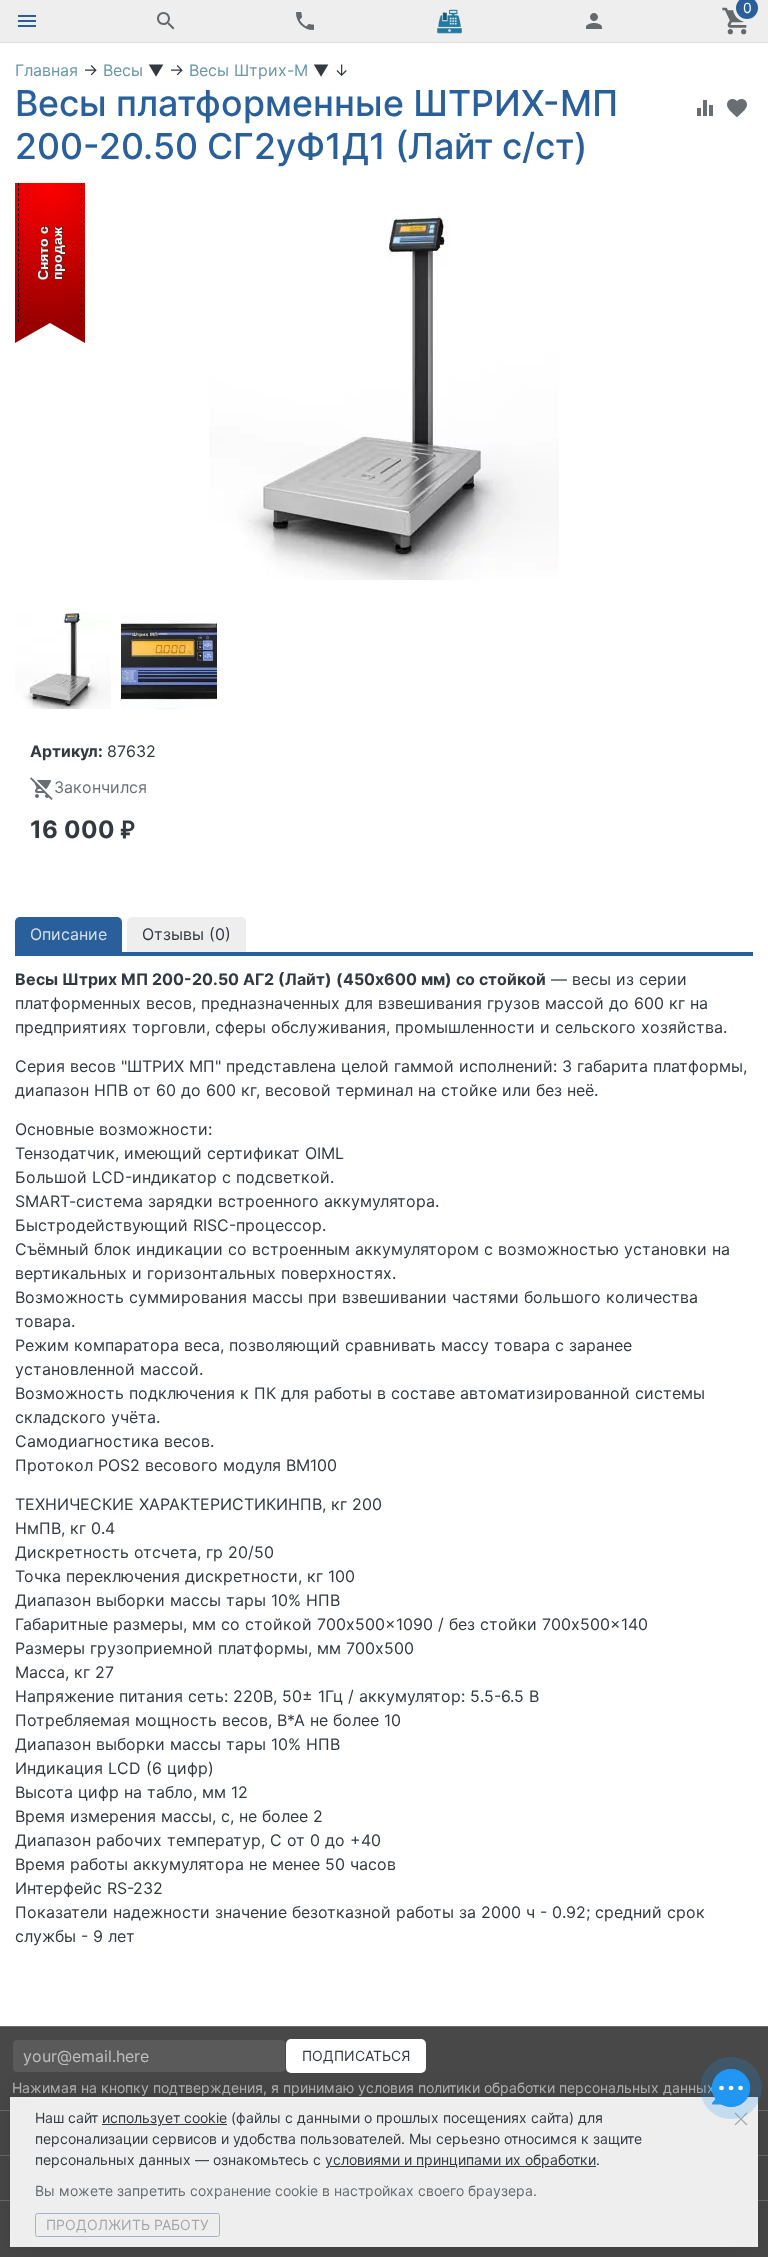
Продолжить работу (127, 2224)
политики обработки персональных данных (566, 2087)
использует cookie (164, 2117)
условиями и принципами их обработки (460, 2159)
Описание (68, 934)
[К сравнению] (705, 108)
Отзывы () (186, 934)
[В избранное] (737, 108)
